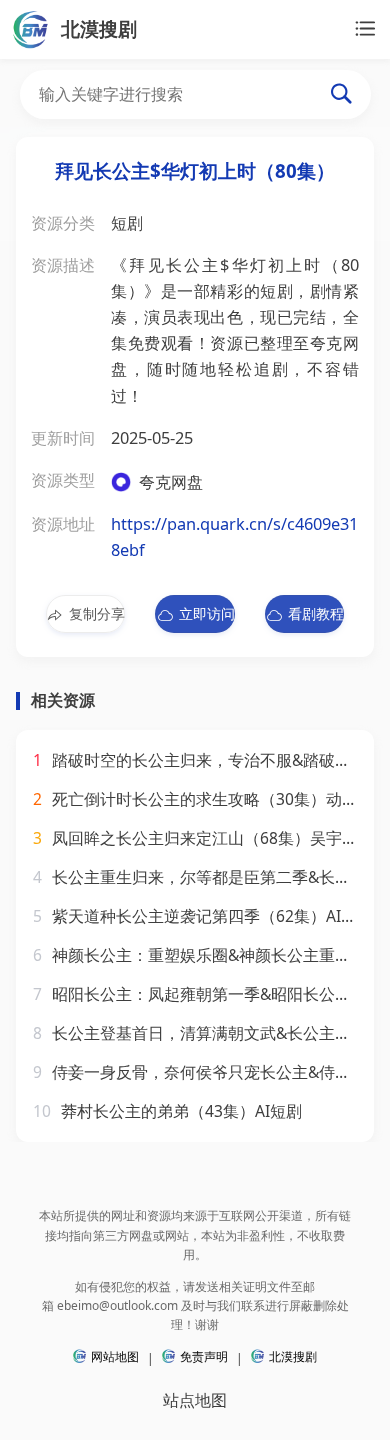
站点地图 (195, 1400)
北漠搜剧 (293, 1356)
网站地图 (115, 1356)
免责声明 (204, 1356)
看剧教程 (316, 613)
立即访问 (206, 613)
